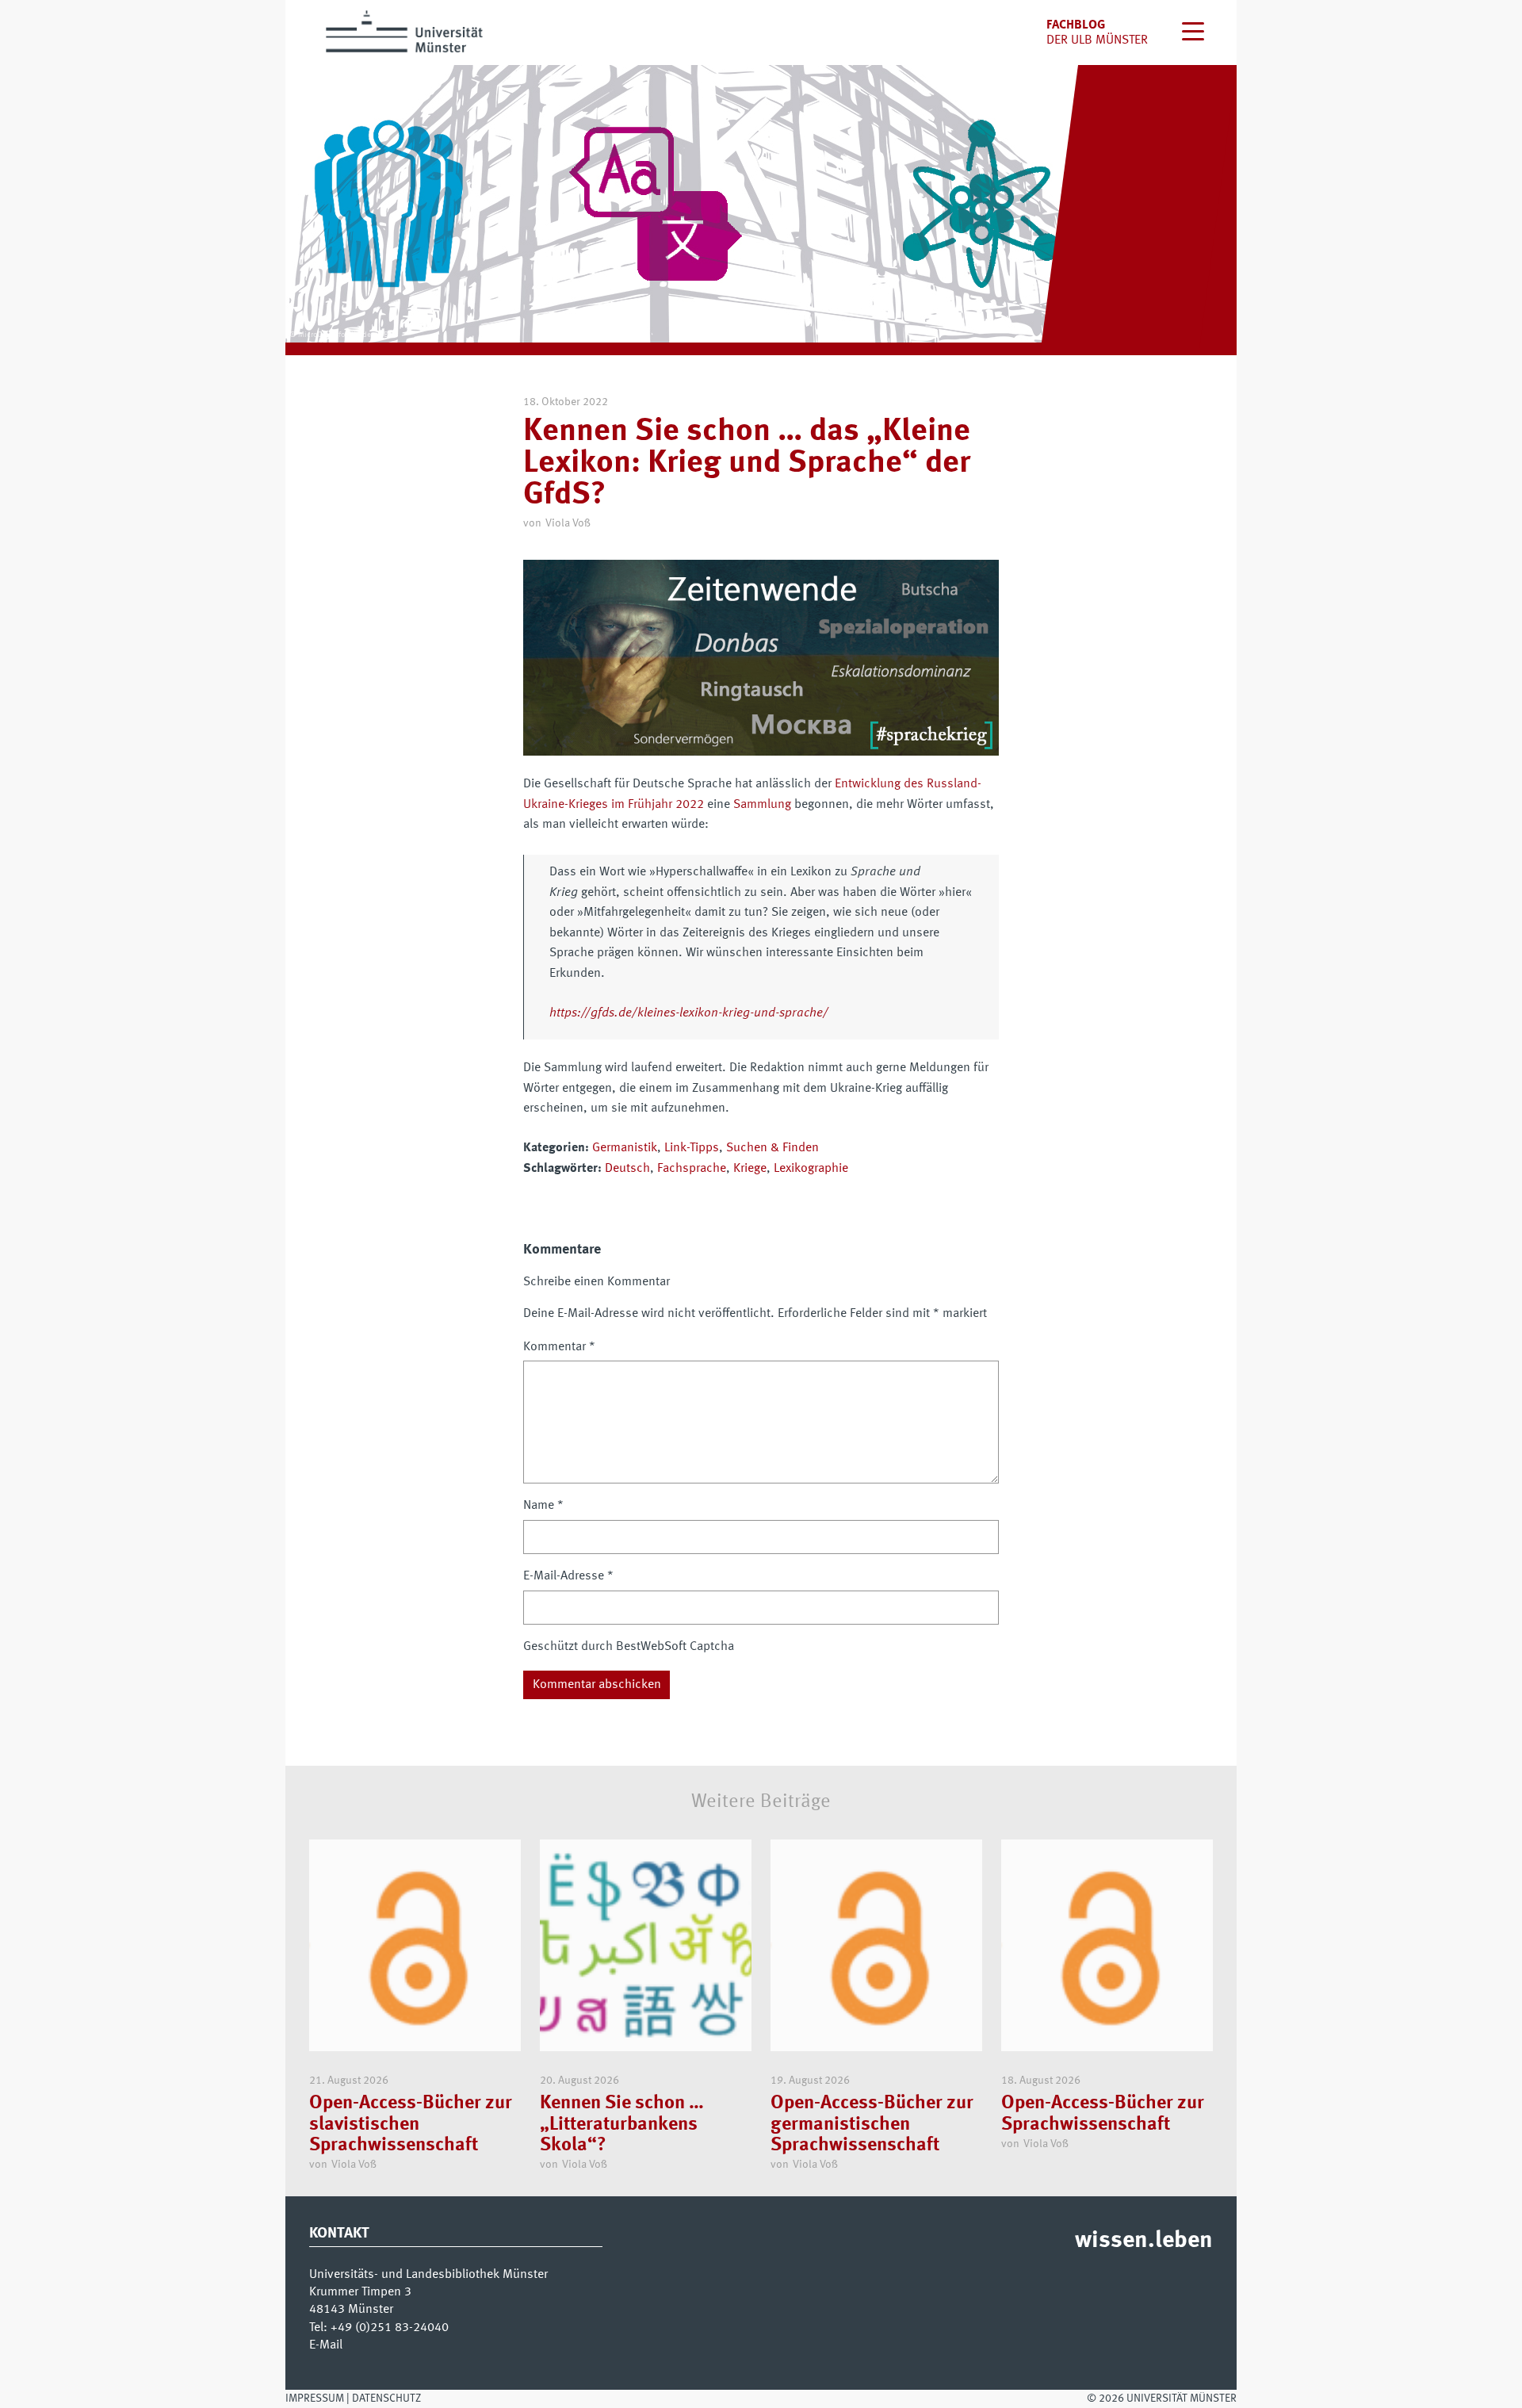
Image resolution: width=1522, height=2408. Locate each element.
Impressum (315, 2398)
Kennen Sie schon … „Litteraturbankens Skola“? (622, 2125)
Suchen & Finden (772, 1148)
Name (543, 1506)
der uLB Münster (1097, 40)
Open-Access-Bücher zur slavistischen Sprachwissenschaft (411, 2125)
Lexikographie (811, 1169)
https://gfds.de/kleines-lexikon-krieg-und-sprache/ (689, 1013)
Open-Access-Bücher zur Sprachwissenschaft (1103, 2114)
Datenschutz (386, 2398)
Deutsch (627, 1169)
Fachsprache (692, 1169)
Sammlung (762, 805)
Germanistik (625, 1148)
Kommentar (559, 1347)
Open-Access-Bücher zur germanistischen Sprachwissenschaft (872, 2125)
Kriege (750, 1169)
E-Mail (326, 2345)
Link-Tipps (692, 1148)
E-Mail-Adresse (568, 1576)
